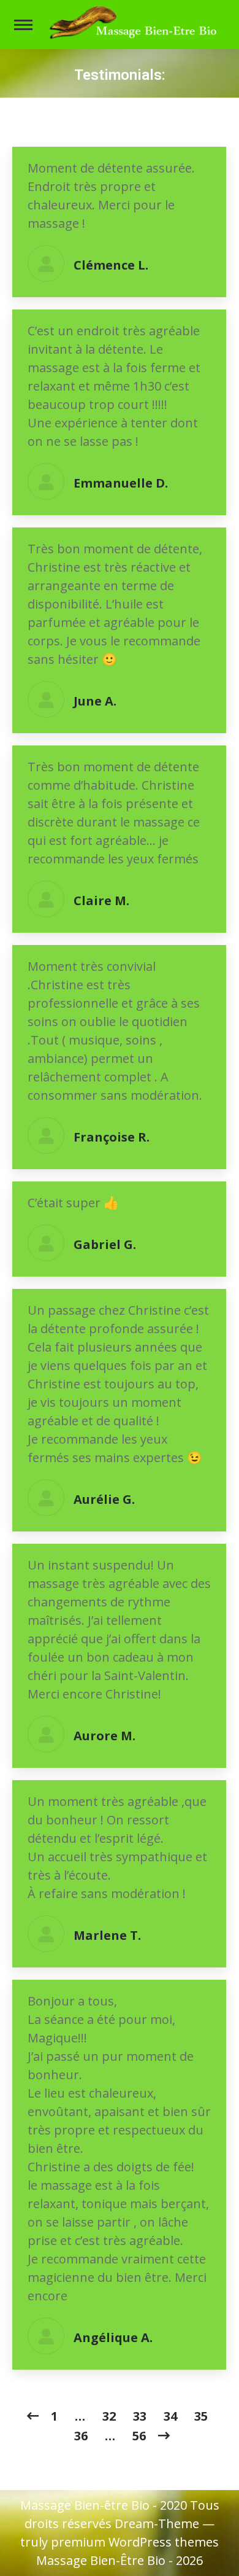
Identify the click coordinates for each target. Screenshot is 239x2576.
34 (170, 2416)
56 (139, 2436)
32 (109, 2416)
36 (81, 2436)
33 (140, 2416)
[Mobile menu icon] (23, 25)
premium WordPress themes (135, 2542)
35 (201, 2416)
